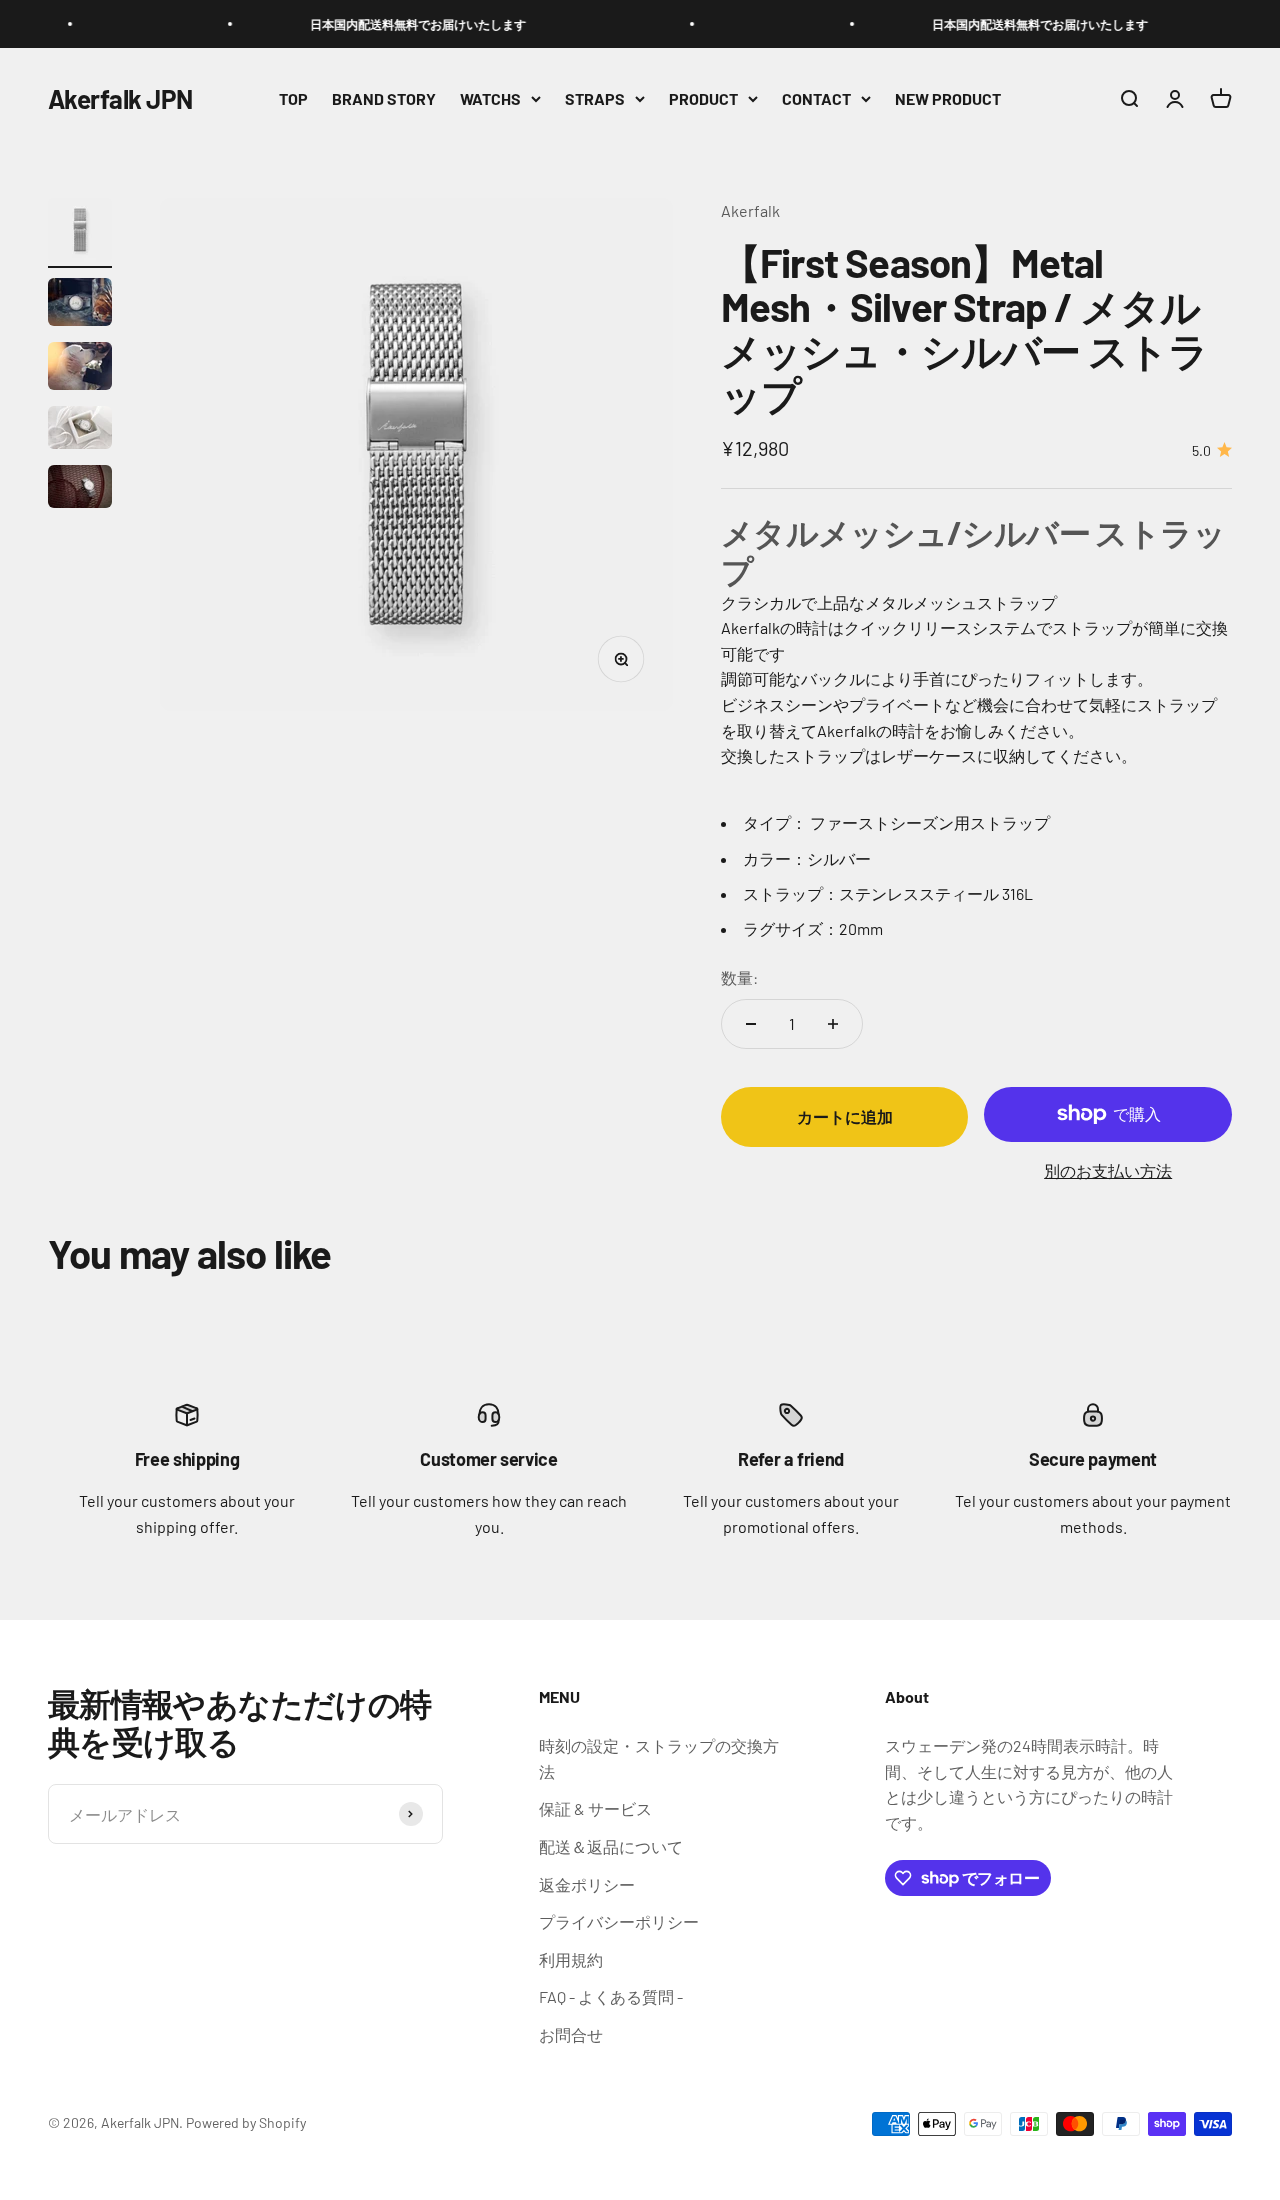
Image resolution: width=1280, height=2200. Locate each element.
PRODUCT (703, 98)
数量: (739, 977)
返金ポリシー (587, 1884)
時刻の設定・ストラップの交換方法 (659, 1758)
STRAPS (595, 98)
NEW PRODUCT (948, 98)
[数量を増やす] (833, 1024)
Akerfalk (750, 210)
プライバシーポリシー (619, 1921)
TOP (293, 98)
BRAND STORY (384, 98)
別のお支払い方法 (1108, 1170)
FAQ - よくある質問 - (611, 1996)
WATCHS (490, 98)
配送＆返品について (611, 1846)
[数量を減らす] (751, 1024)
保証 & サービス (595, 1808)
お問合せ (571, 2034)
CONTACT (816, 98)
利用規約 (571, 1959)
